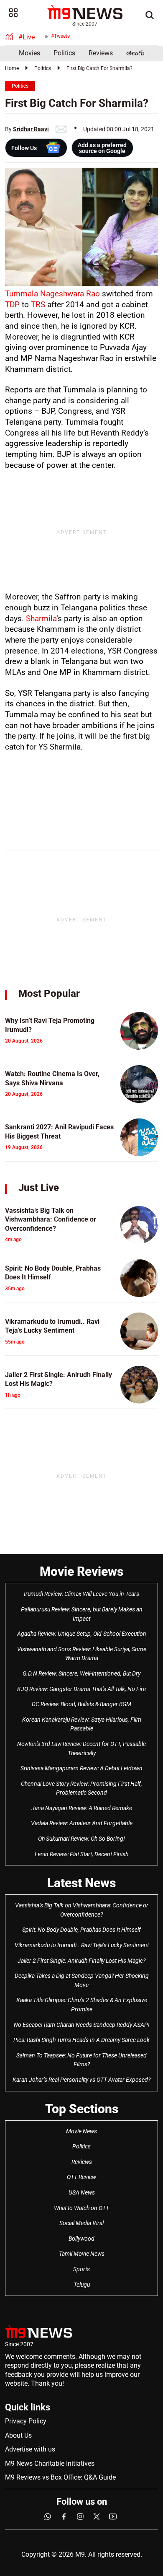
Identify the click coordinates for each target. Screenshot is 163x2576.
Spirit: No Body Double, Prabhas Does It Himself (81, 1930)
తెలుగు (135, 53)
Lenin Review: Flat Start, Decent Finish (81, 1854)
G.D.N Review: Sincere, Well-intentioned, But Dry (81, 1673)
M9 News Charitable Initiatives (50, 2463)
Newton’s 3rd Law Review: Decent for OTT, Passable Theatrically (81, 1748)
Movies (29, 53)
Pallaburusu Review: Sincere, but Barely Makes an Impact (82, 1614)
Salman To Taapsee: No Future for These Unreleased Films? (81, 2060)
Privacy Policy (26, 2421)
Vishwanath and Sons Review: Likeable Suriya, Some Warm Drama (82, 1654)
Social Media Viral (81, 2223)
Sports (81, 2269)
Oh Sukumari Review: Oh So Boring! (81, 1839)
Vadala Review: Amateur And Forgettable (82, 1823)
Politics (64, 53)
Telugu (82, 2285)
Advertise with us (30, 2449)
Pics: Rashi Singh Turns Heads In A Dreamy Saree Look (81, 2040)
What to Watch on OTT (81, 2208)
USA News (82, 2192)
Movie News (81, 2131)
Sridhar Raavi (31, 129)
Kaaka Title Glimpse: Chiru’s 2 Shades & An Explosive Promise (82, 2005)
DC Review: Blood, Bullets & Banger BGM (81, 1704)
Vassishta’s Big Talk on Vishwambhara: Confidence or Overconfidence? (82, 1910)
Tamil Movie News (82, 2254)
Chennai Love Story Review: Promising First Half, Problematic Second (81, 1788)
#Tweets (60, 36)
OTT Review (81, 2177)
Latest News (81, 1883)
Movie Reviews (81, 1571)
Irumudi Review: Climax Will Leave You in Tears (81, 1594)
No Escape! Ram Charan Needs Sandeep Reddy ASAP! (82, 2025)
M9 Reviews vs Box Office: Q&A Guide (60, 2477)
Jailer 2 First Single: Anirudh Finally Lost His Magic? (81, 1961)
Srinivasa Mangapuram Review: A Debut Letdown (81, 1768)
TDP (12, 305)
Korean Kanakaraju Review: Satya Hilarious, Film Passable (82, 1724)
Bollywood (81, 2239)
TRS (39, 305)
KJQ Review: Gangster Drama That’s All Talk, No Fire (81, 1689)
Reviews (101, 53)
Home (12, 68)
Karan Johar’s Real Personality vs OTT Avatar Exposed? (81, 2080)
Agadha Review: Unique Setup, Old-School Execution (82, 1634)
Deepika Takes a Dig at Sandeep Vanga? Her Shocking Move (82, 1980)
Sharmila (41, 619)
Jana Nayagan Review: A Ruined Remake (82, 1808)
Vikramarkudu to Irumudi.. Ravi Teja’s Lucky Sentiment (82, 1945)
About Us (18, 2435)
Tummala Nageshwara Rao (52, 294)
